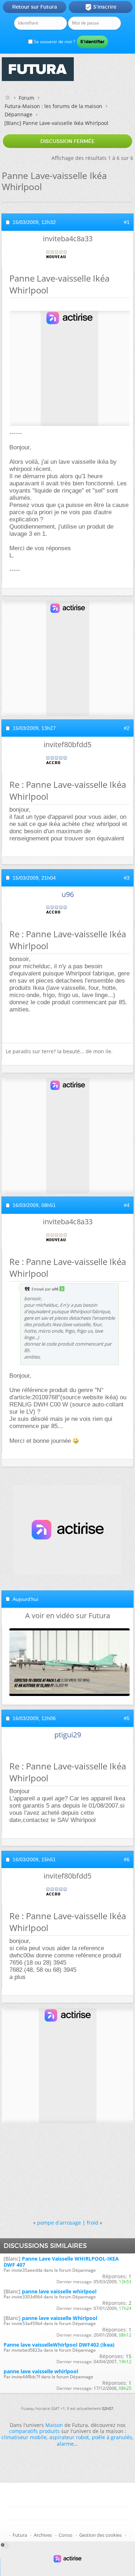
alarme (65, 2444)
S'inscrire (101, 7)
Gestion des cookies (100, 2535)
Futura (20, 2535)
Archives (43, 2535)
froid (93, 2223)
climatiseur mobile (24, 2437)
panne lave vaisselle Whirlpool (60, 2318)
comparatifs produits (34, 2431)
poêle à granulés (112, 2437)
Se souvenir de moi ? (54, 42)
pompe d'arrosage (59, 2223)
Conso (66, 2535)
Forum (26, 98)
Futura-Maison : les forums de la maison (53, 106)
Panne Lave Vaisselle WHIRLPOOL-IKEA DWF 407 (61, 2262)
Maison (54, 2425)
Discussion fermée (67, 141)
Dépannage (19, 114)
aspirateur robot (69, 2437)
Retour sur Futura (35, 7)
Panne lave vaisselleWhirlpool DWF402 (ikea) (59, 2345)
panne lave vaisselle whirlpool (59, 2291)
